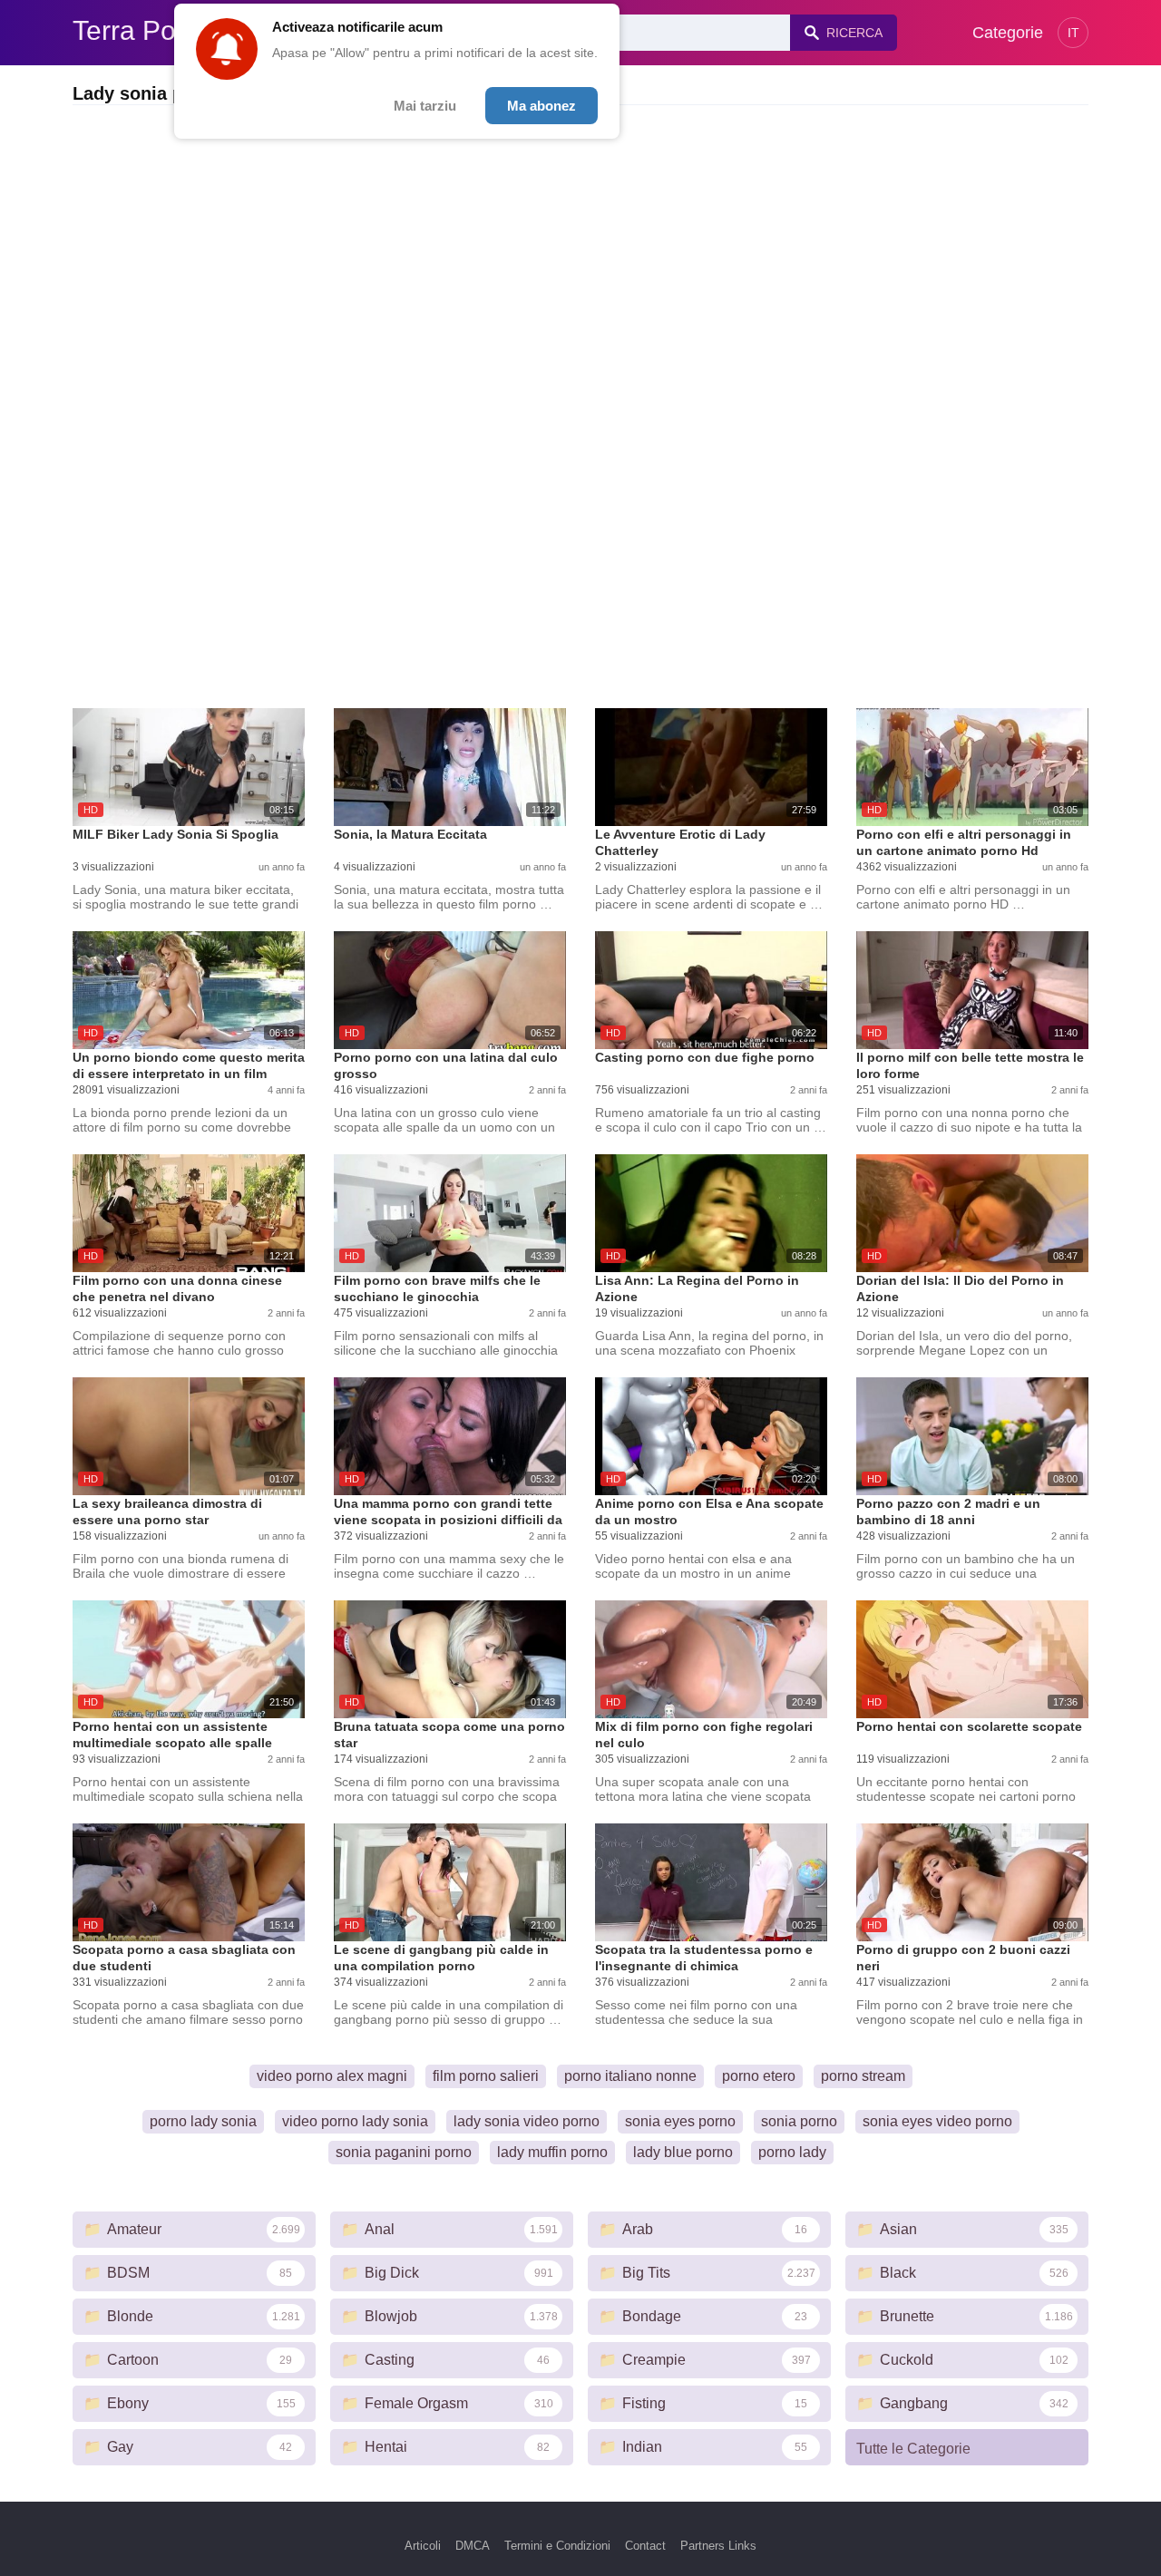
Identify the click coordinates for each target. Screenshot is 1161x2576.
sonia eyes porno (680, 2121)
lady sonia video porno (527, 2121)
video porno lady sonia (355, 2121)
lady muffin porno (552, 2152)
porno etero (759, 2076)
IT (1073, 33)
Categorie (1008, 33)
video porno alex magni (332, 2076)
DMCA (473, 2546)
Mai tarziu (425, 106)
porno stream (863, 2076)
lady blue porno (683, 2152)
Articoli (423, 2546)
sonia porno (799, 2121)
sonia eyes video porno (937, 2121)
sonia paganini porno (404, 2152)
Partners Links (718, 2546)
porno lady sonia (203, 2121)
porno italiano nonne (630, 2076)
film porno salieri (486, 2076)
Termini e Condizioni (557, 2546)
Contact (645, 2546)
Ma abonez (541, 106)
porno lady (792, 2152)
